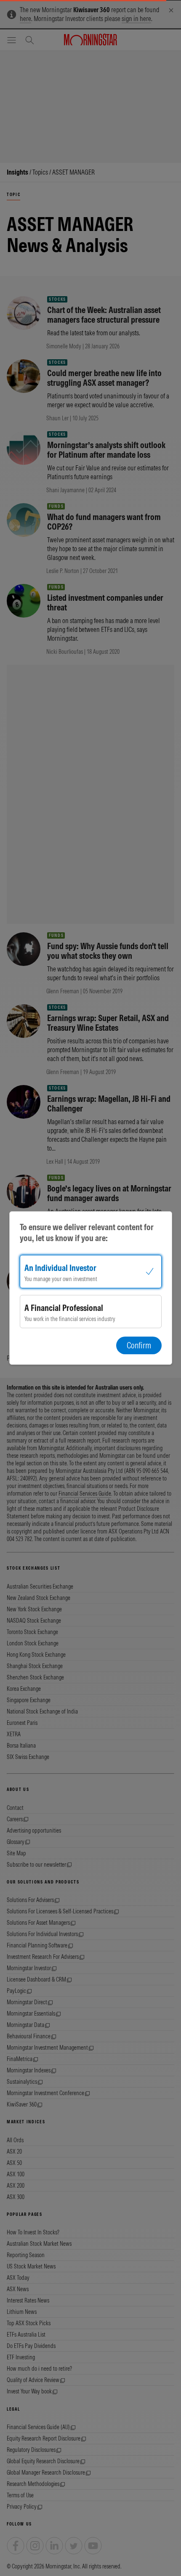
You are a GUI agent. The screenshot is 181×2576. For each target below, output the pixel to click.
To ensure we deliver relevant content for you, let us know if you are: (87, 1232)
